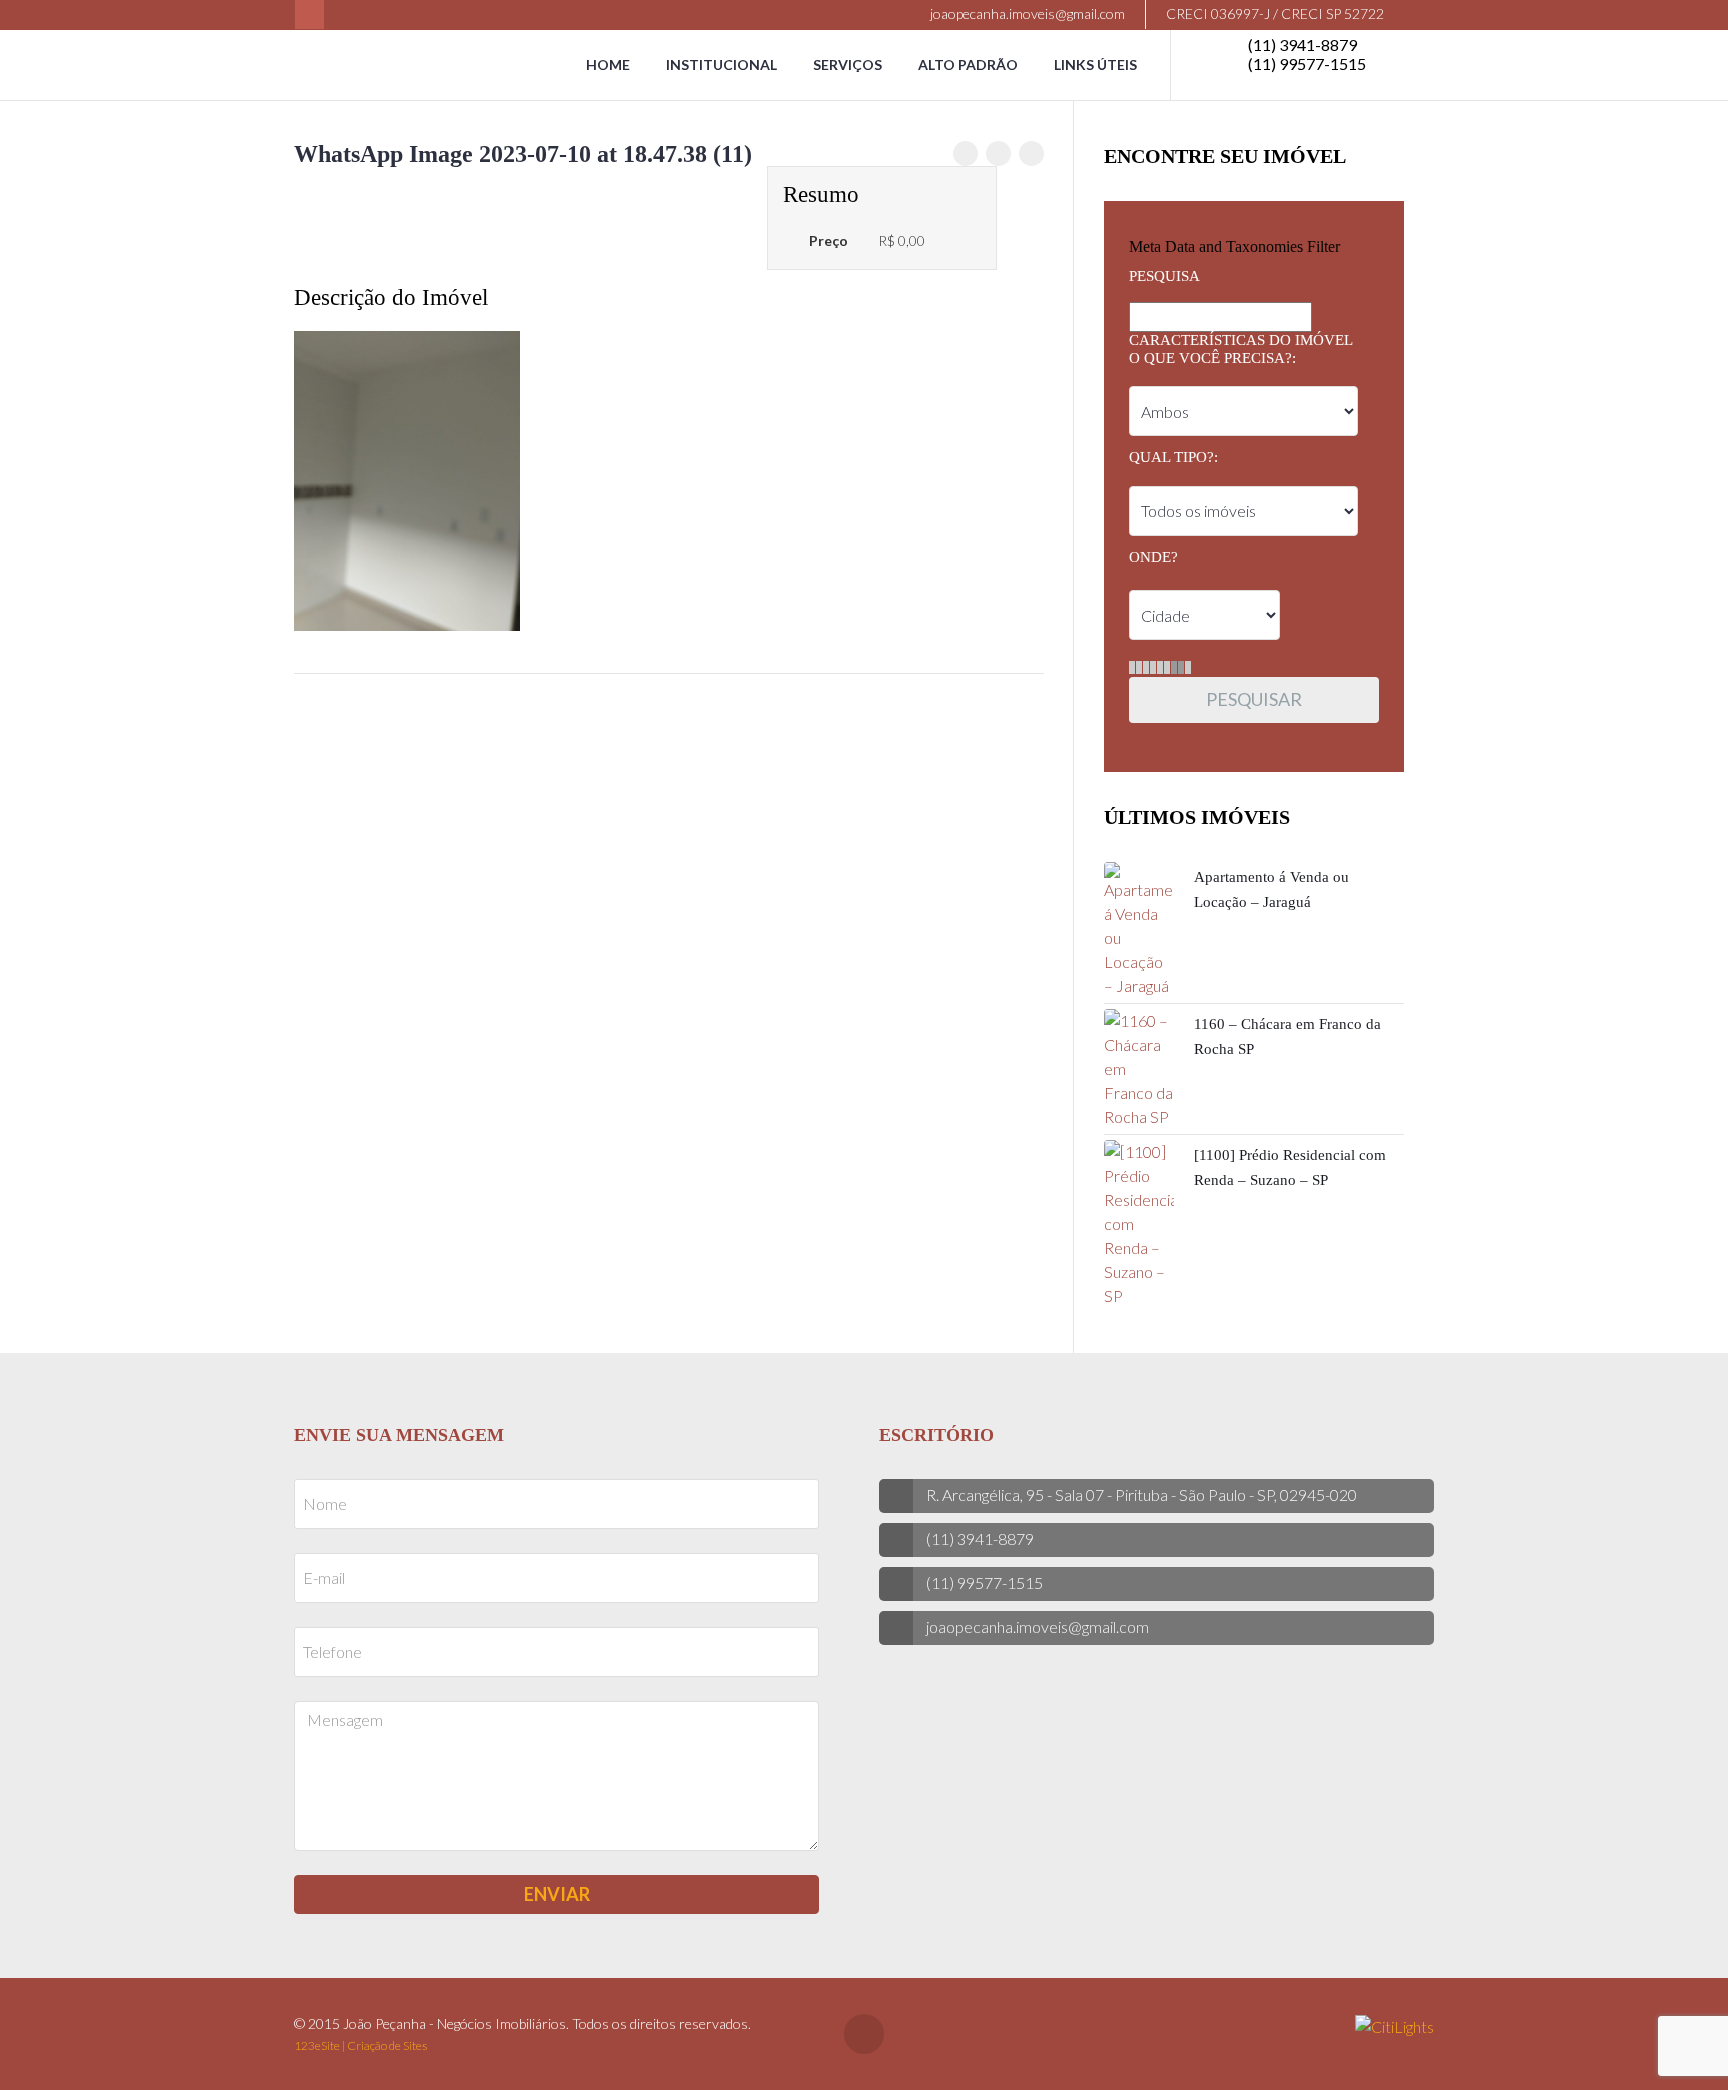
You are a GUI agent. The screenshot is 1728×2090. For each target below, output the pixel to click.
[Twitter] (998, 153)
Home (608, 64)
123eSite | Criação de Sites (360, 2045)
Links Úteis (1095, 64)
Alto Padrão (968, 64)
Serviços (847, 64)
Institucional (721, 64)
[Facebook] (309, 14)
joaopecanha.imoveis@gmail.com (1026, 13)
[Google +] (1031, 153)
